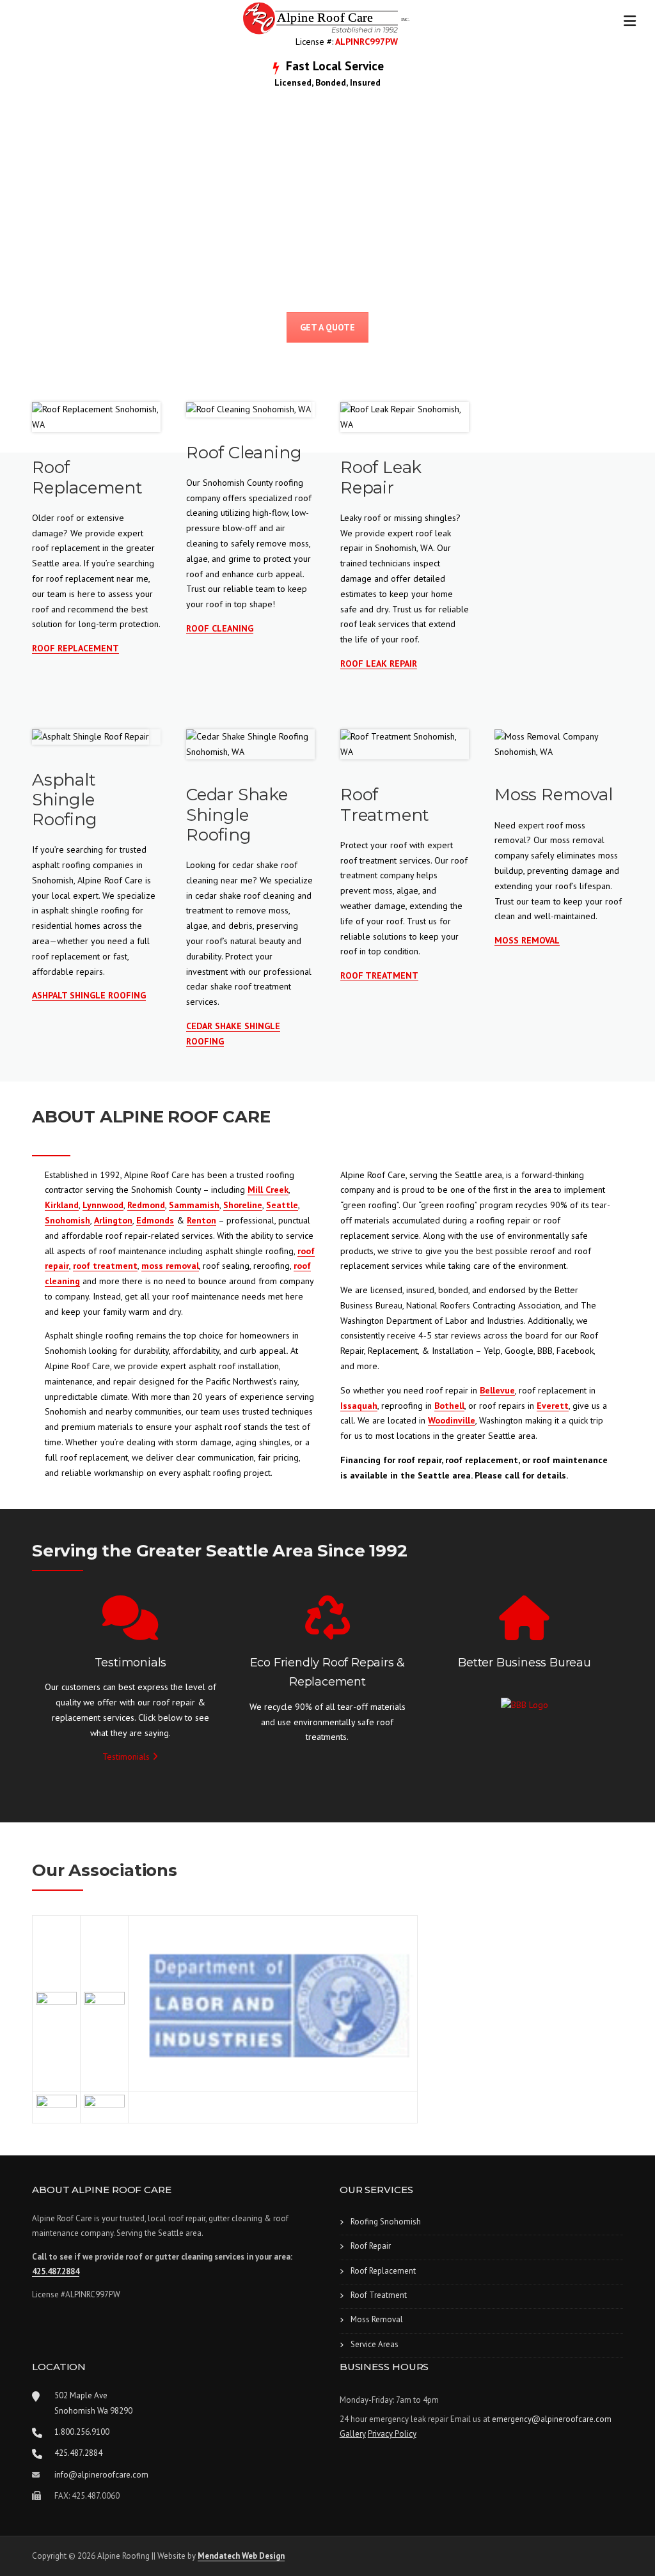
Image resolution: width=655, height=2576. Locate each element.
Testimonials (127, 1757)
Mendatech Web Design (241, 2556)
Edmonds (155, 1220)
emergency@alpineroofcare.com (552, 2419)
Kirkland (62, 1205)
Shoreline (243, 1205)
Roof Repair (371, 2246)
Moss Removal (377, 2319)
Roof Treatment (379, 2295)
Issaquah (359, 1406)
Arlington (113, 1220)
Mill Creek (268, 1190)
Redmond (146, 1205)
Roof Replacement (383, 2271)
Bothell (449, 1406)
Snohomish (67, 1220)
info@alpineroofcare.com (101, 2475)
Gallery (353, 2434)
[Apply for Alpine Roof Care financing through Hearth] (559, 410)
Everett (553, 1406)
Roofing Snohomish (386, 2222)
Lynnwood (103, 1205)
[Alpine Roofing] (327, 17)
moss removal (170, 1266)
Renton (201, 1220)
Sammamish (194, 1205)
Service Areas (375, 2344)
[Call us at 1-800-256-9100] (37, 2433)
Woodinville (452, 1420)
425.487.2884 (56, 2271)
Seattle (282, 1205)
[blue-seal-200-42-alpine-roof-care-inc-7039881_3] (525, 1705)
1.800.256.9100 (82, 2432)
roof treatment (105, 1266)
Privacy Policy (392, 2434)
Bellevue (497, 1390)
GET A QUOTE (327, 327)
